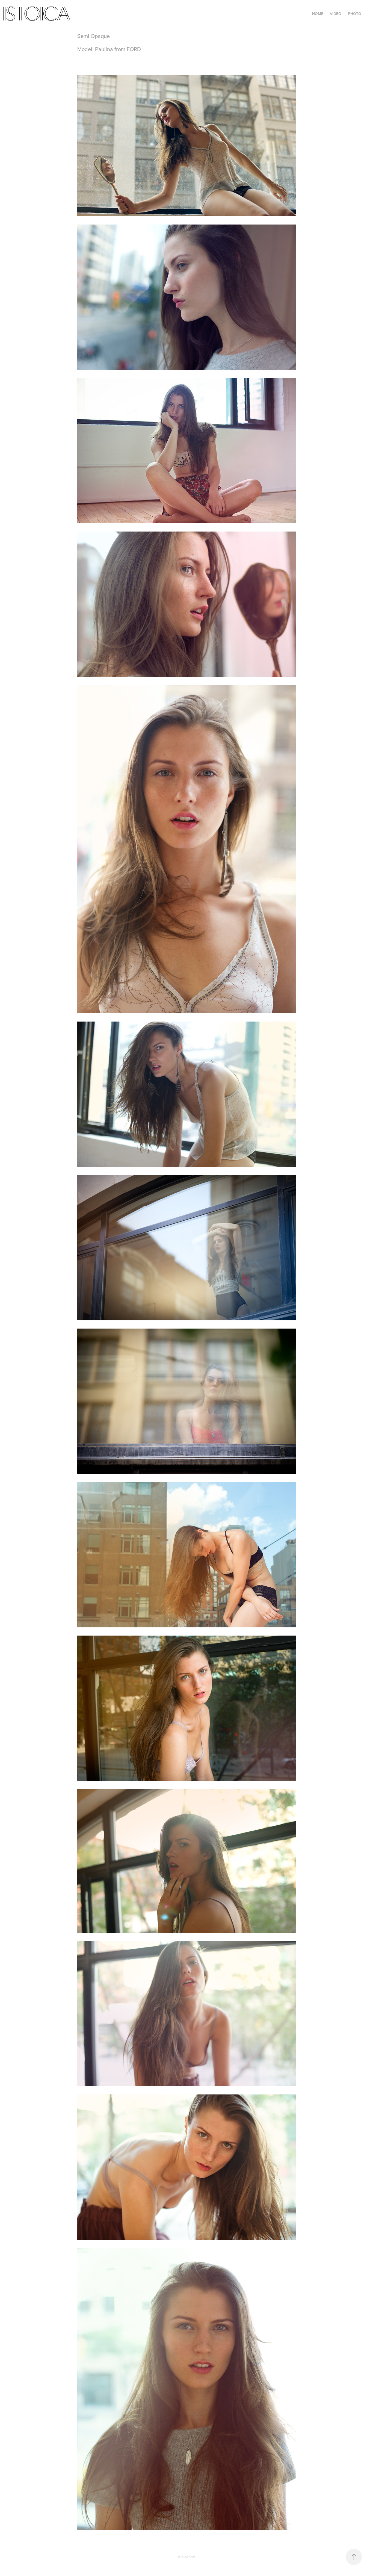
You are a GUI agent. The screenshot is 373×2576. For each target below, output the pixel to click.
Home (318, 14)
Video (336, 14)
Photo (355, 14)
